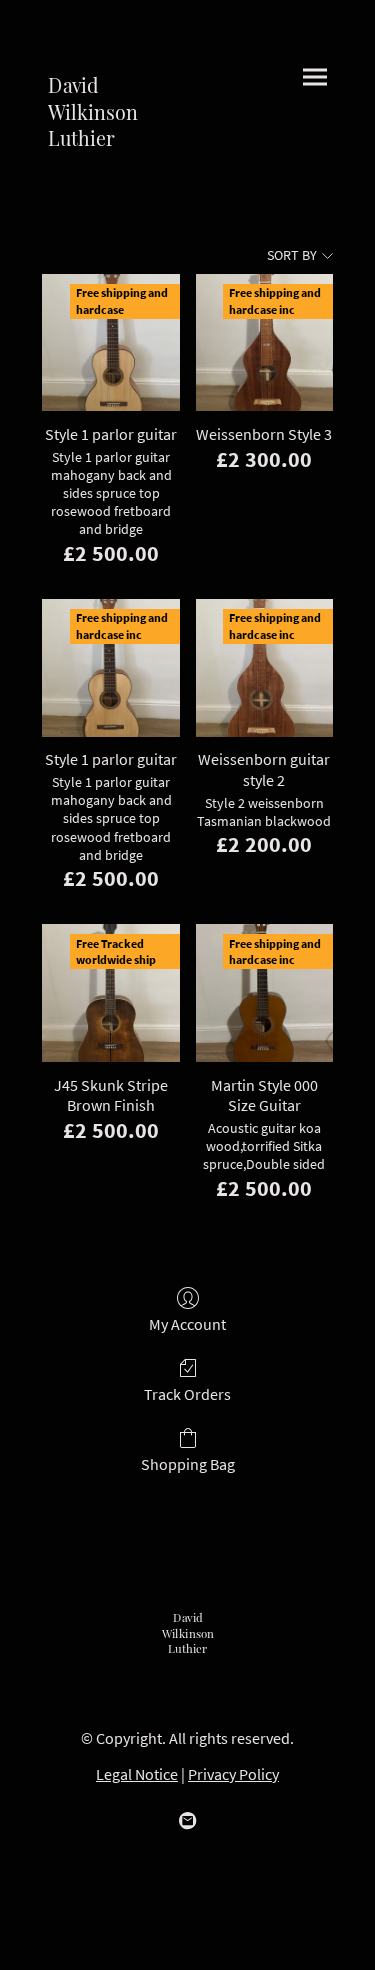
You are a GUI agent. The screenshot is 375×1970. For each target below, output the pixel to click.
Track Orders (187, 1394)
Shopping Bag (188, 1464)
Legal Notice (137, 1774)
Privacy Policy (233, 1774)
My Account (187, 1324)
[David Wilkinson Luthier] (110, 165)
